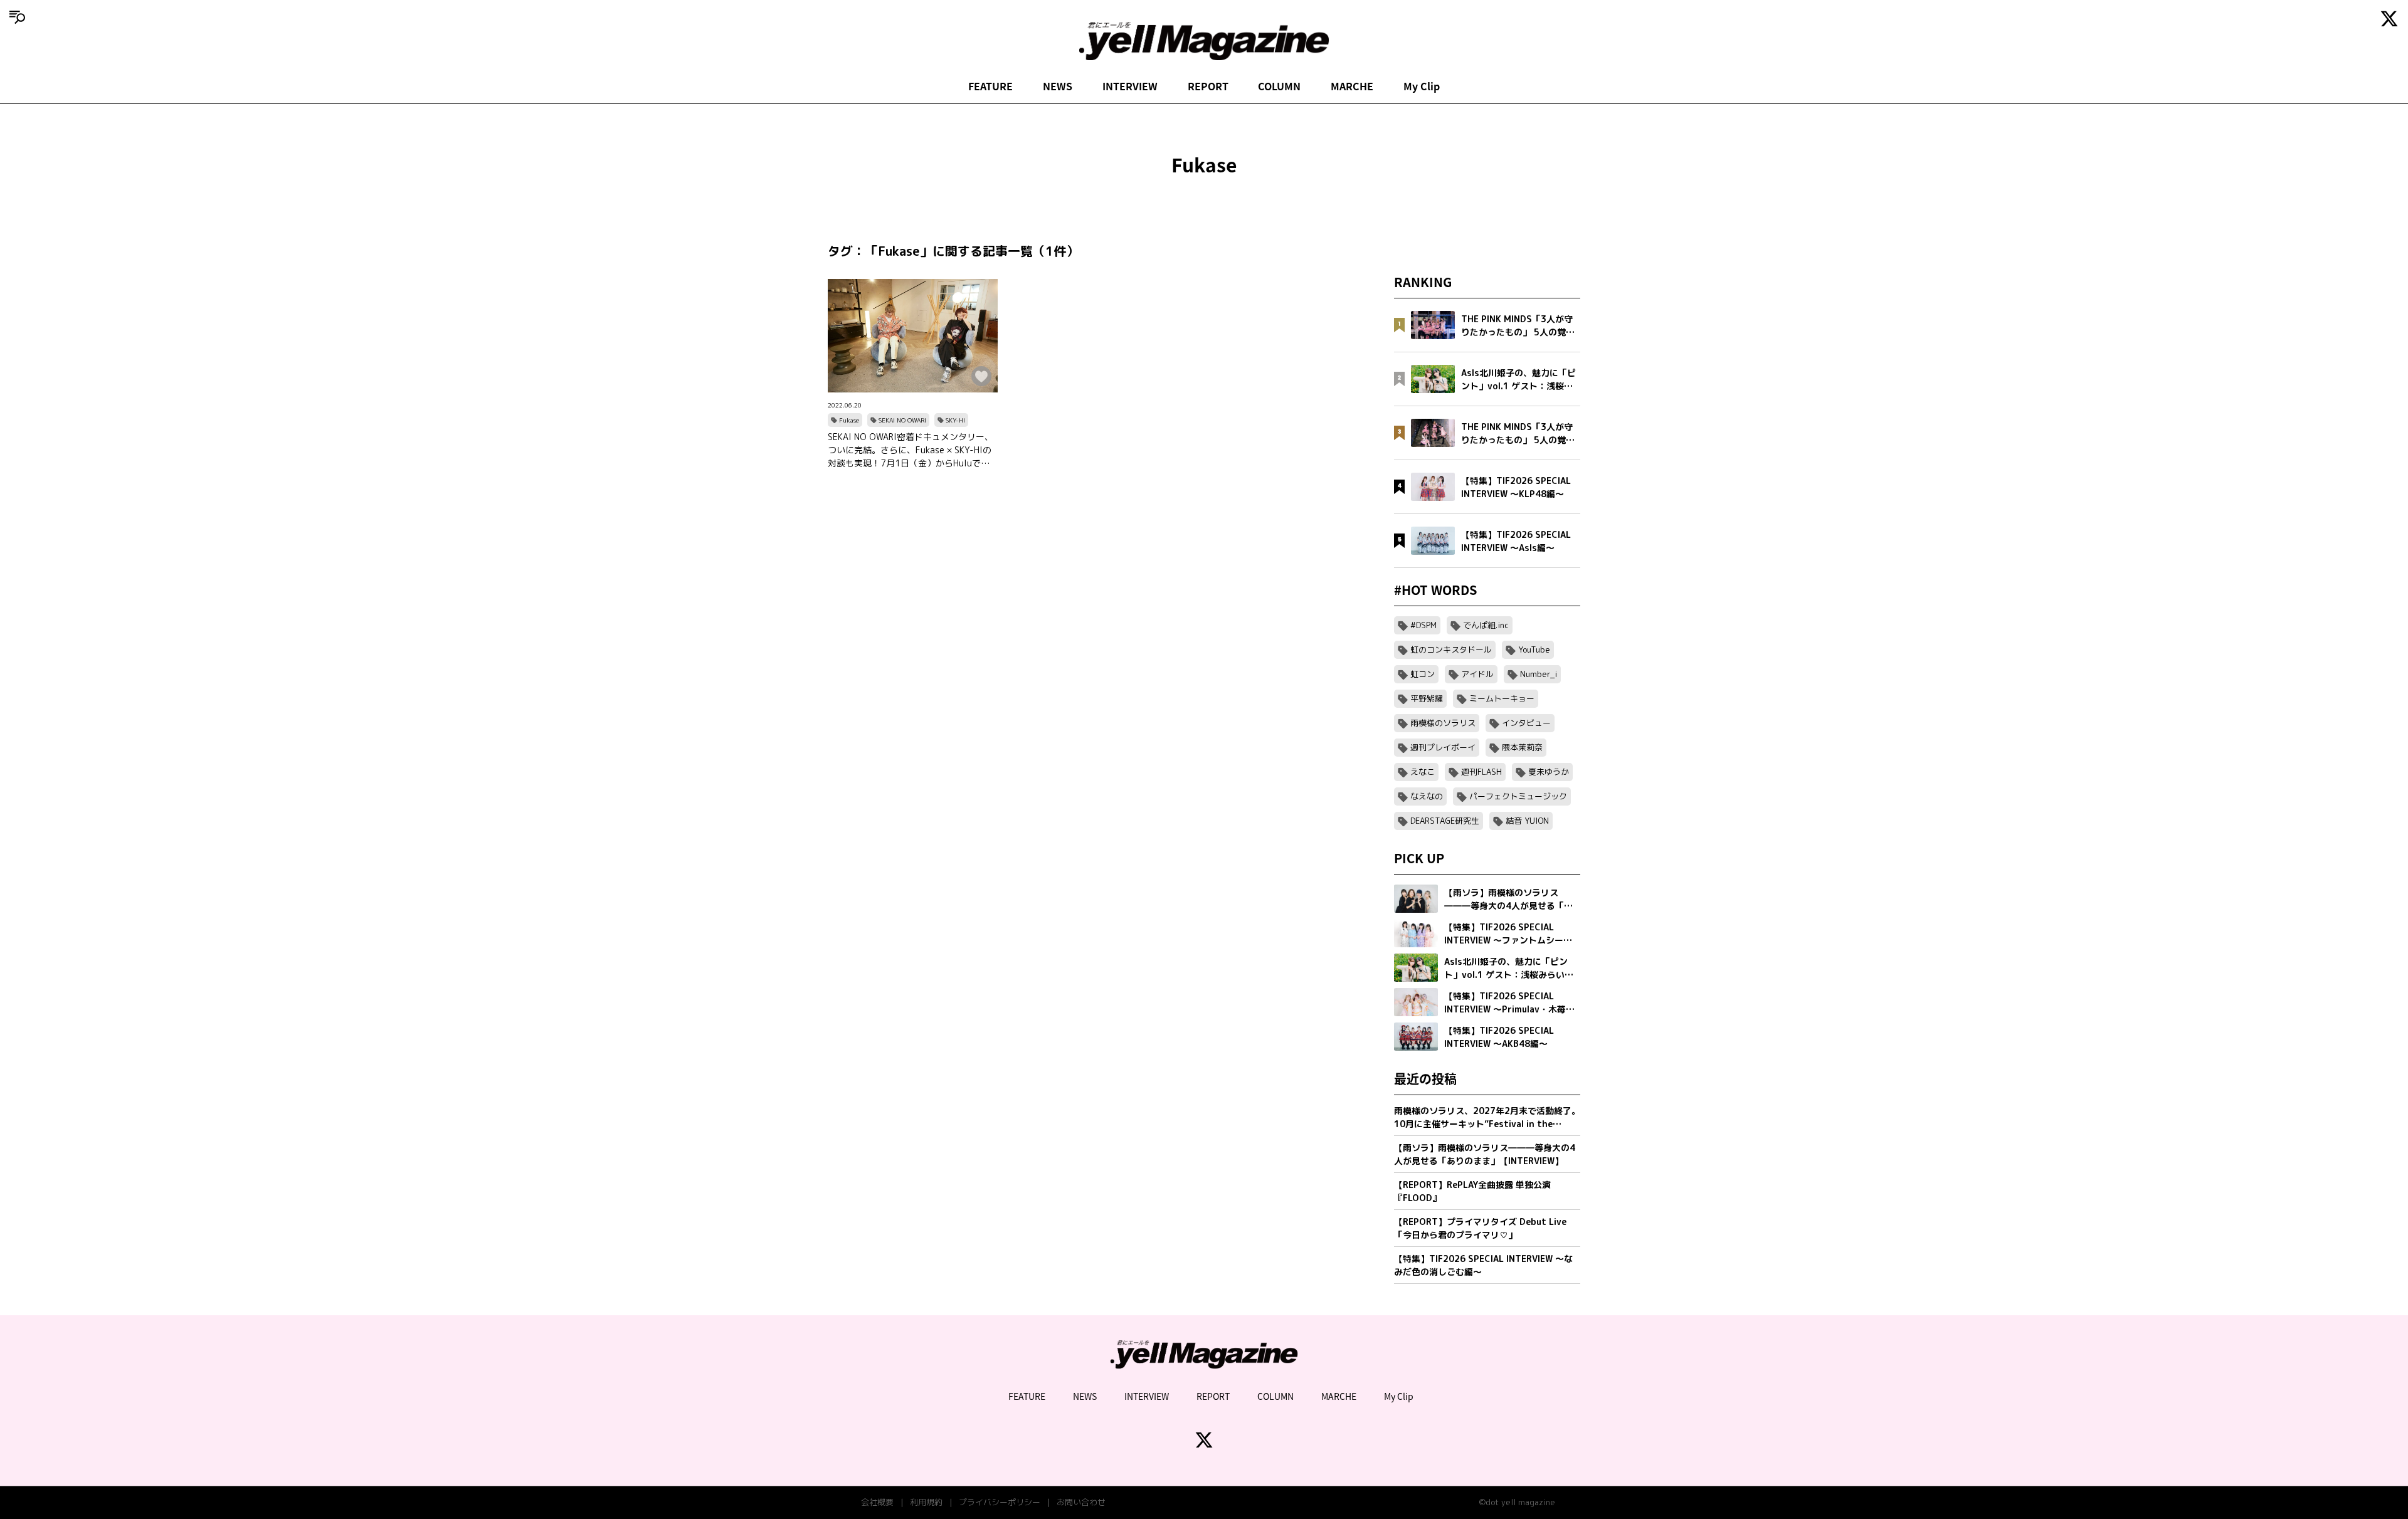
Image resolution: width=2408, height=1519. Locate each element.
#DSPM (1423, 625)
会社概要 (877, 1502)
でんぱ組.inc (1486, 625)
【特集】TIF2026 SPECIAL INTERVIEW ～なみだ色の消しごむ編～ (1483, 1265)
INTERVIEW (1130, 86)
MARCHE (1352, 86)
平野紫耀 (1427, 698)
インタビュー (1526, 723)
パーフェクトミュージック (1518, 796)
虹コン (1423, 674)
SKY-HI (955, 420)
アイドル (1477, 674)
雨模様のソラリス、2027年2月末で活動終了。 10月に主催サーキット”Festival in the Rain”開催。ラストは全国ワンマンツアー (1487, 1117)
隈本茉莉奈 (1522, 747)
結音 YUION (1527, 821)
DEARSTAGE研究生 (1445, 821)
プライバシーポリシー (1000, 1502)
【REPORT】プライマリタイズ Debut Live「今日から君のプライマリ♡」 (1480, 1228)
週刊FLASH (1481, 772)
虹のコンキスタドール (1451, 649)
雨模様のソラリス (1443, 723)
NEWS (1058, 86)
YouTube (1534, 649)
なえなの (1427, 796)
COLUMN (1279, 86)
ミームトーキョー (1502, 698)
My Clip (1422, 86)
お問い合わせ (1081, 1502)
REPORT (1208, 86)
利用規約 (926, 1502)
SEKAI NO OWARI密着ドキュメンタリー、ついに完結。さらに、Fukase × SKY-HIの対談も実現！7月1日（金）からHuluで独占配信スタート (911, 450)
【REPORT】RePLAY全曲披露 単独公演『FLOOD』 (1472, 1191)
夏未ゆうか (1549, 772)
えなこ (1423, 772)
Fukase (849, 420)
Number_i (1539, 674)
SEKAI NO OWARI (902, 420)
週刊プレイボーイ (1443, 747)
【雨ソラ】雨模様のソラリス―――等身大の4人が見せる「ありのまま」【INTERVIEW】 (1485, 1154)
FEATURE (990, 86)
